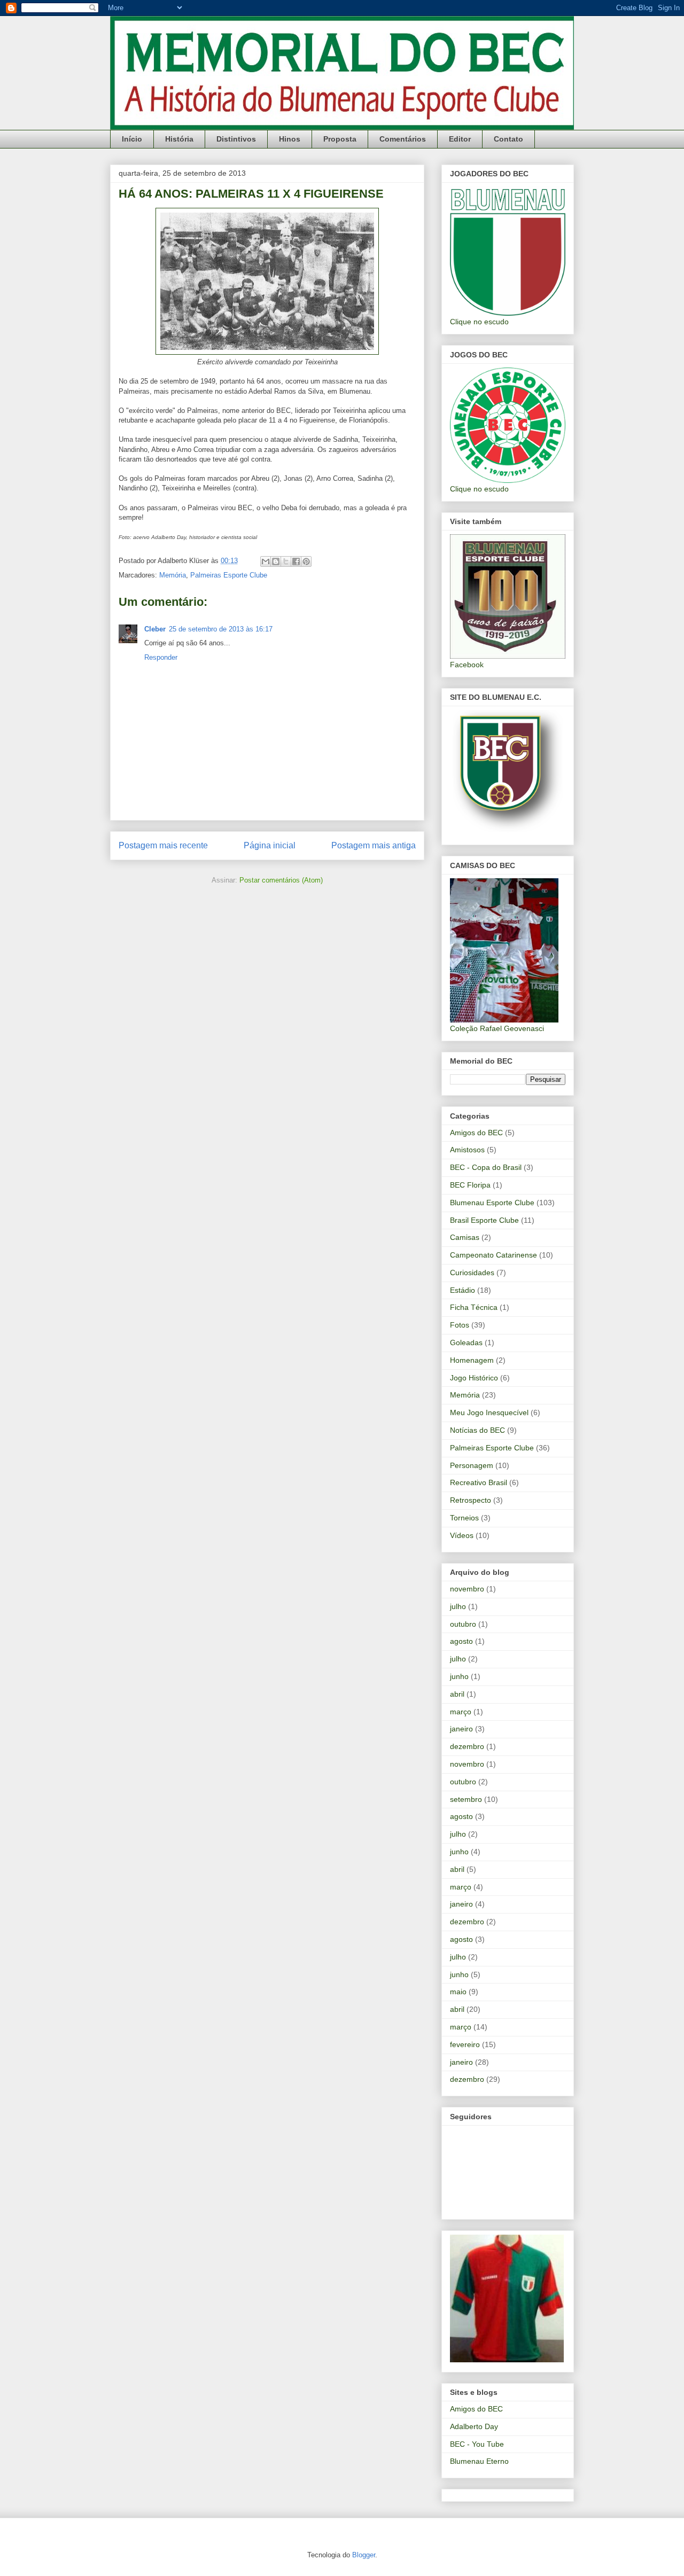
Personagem (472, 1465)
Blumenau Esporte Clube (492, 1203)
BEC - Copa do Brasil (486, 1167)
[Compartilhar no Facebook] (296, 561)
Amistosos (467, 1150)
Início (132, 139)
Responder (161, 657)
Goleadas (466, 1342)
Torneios (464, 1518)
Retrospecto (471, 1500)
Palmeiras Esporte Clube (229, 575)
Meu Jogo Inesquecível (489, 1412)
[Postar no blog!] (276, 561)
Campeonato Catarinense (493, 1255)
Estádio (463, 1290)
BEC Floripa (470, 1185)
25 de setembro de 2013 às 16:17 (221, 629)
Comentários (403, 139)
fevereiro (465, 2044)
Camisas (465, 1237)
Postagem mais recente (163, 845)
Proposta (340, 139)
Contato (508, 139)
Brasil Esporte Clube (484, 1220)
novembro (467, 1589)
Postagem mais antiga (374, 845)
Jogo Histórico (474, 1378)
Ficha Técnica (474, 1307)
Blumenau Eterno (479, 2461)
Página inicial (270, 845)
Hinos (290, 139)
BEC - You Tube (477, 2444)
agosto (461, 1641)
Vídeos (462, 1535)
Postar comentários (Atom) (281, 880)
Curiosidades (472, 1273)
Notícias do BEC (477, 1430)
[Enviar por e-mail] (266, 561)
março (461, 1712)
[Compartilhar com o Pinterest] (306, 561)
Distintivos (236, 139)
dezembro (467, 1746)
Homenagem (472, 1360)
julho (458, 1606)
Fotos (460, 1325)
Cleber (155, 629)
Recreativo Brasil (479, 1482)
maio (458, 1992)
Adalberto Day (474, 2426)
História (179, 139)
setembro (466, 1799)
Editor (460, 139)
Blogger (364, 2555)
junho (459, 1676)
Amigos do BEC (476, 1133)
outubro (463, 1624)
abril (457, 1694)
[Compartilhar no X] (286, 561)
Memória (173, 575)
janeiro (461, 1729)
